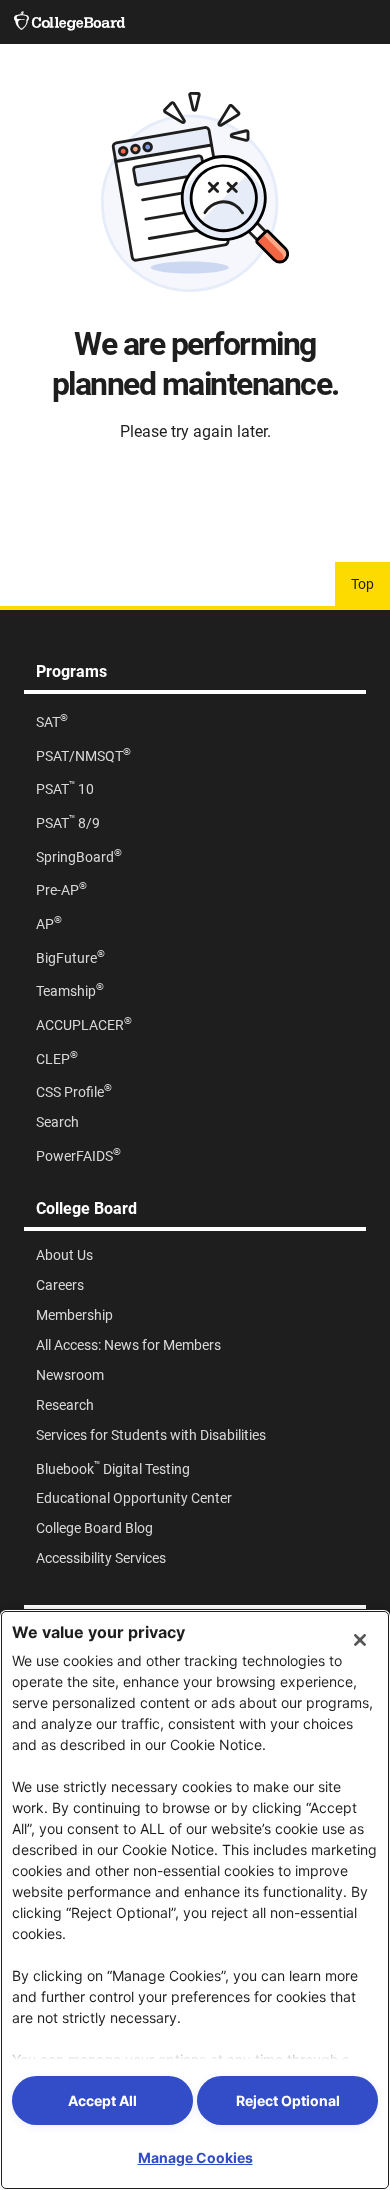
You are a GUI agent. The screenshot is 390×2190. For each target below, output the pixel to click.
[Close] (360, 1640)
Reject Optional (288, 2100)
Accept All (102, 2100)
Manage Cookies (195, 2157)
